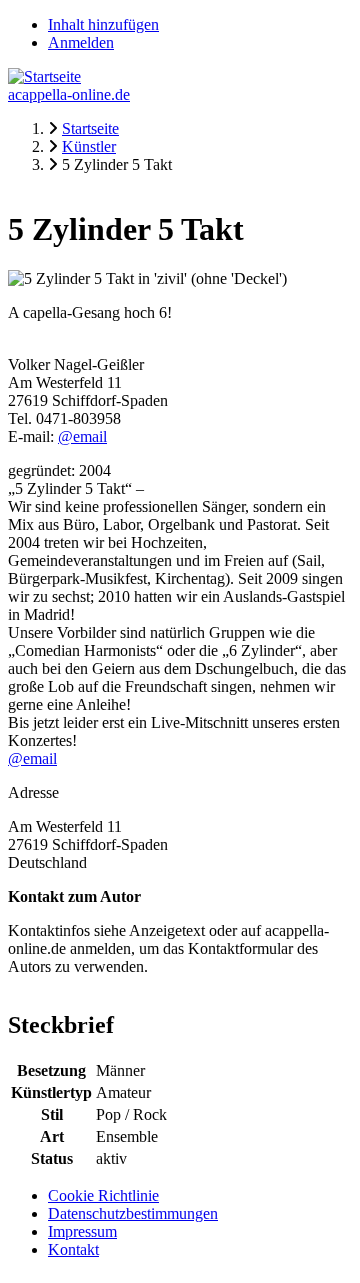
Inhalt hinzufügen (103, 24)
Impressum (82, 1231)
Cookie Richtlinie (103, 1195)
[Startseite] (44, 76)
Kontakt (73, 1249)
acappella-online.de (69, 94)
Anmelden (81, 42)
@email (82, 436)
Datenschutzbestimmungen (133, 1213)
